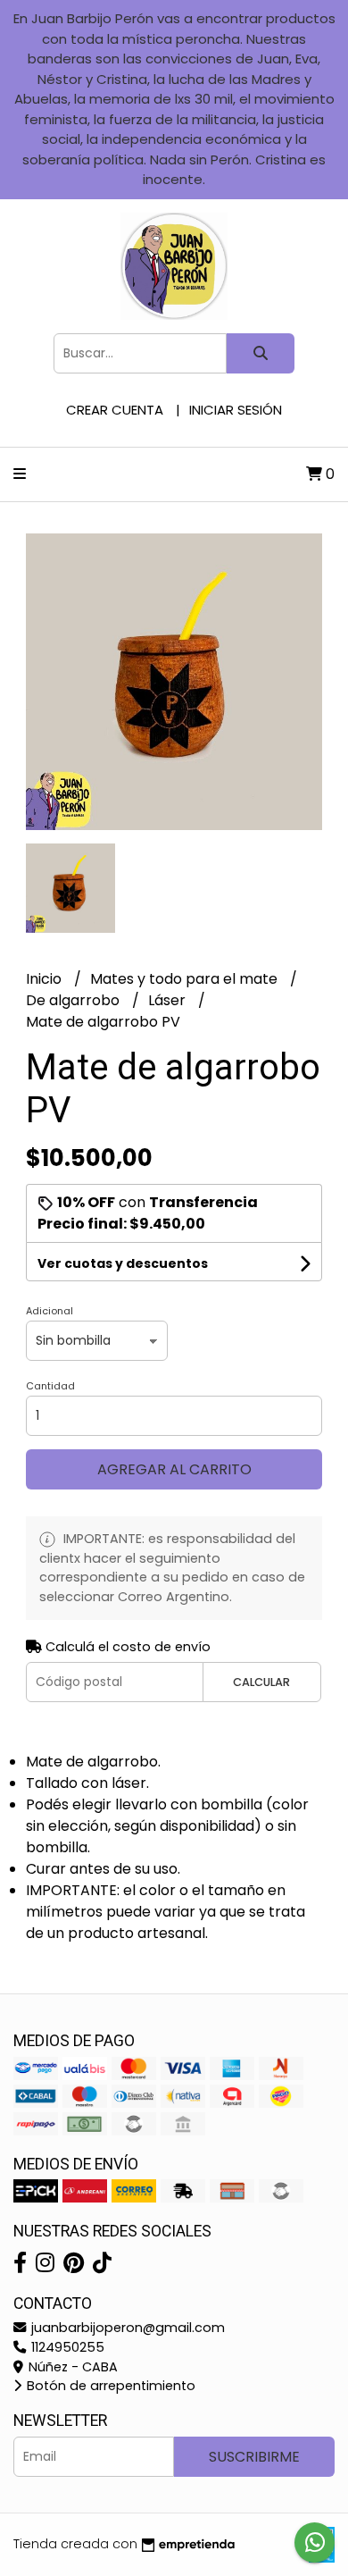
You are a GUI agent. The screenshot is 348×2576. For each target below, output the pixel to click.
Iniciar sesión (236, 410)
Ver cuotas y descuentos (123, 1263)
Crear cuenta (115, 410)
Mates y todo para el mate (186, 979)
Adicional (50, 1311)
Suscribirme (254, 2457)
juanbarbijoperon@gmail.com (126, 2328)
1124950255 (66, 2347)
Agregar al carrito (174, 1469)
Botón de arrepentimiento (109, 2386)
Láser (169, 1000)
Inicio (46, 979)
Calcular (261, 1682)
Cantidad (50, 1386)
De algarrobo (75, 1000)
